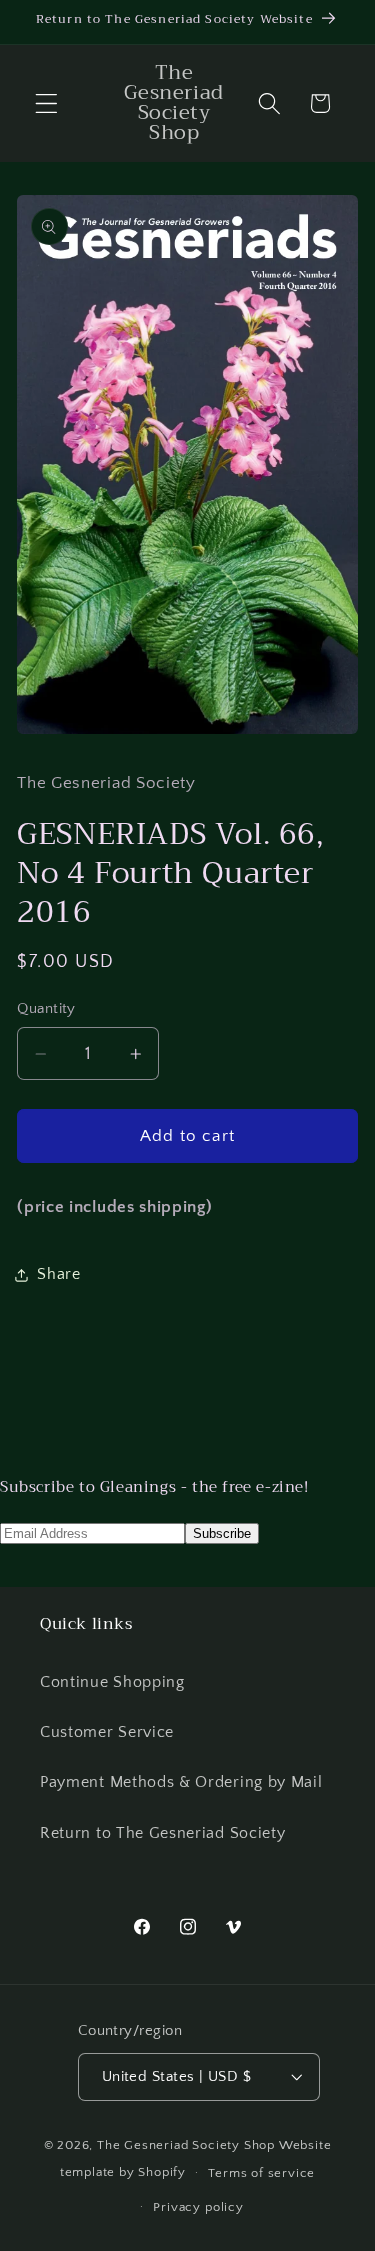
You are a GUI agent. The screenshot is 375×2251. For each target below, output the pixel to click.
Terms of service (261, 2173)
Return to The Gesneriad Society (162, 1833)
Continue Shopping (112, 1682)
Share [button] (58, 1274)
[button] (46, 103)
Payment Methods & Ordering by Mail (181, 1782)
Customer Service (107, 1732)
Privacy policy (198, 2207)
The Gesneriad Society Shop (186, 2145)
